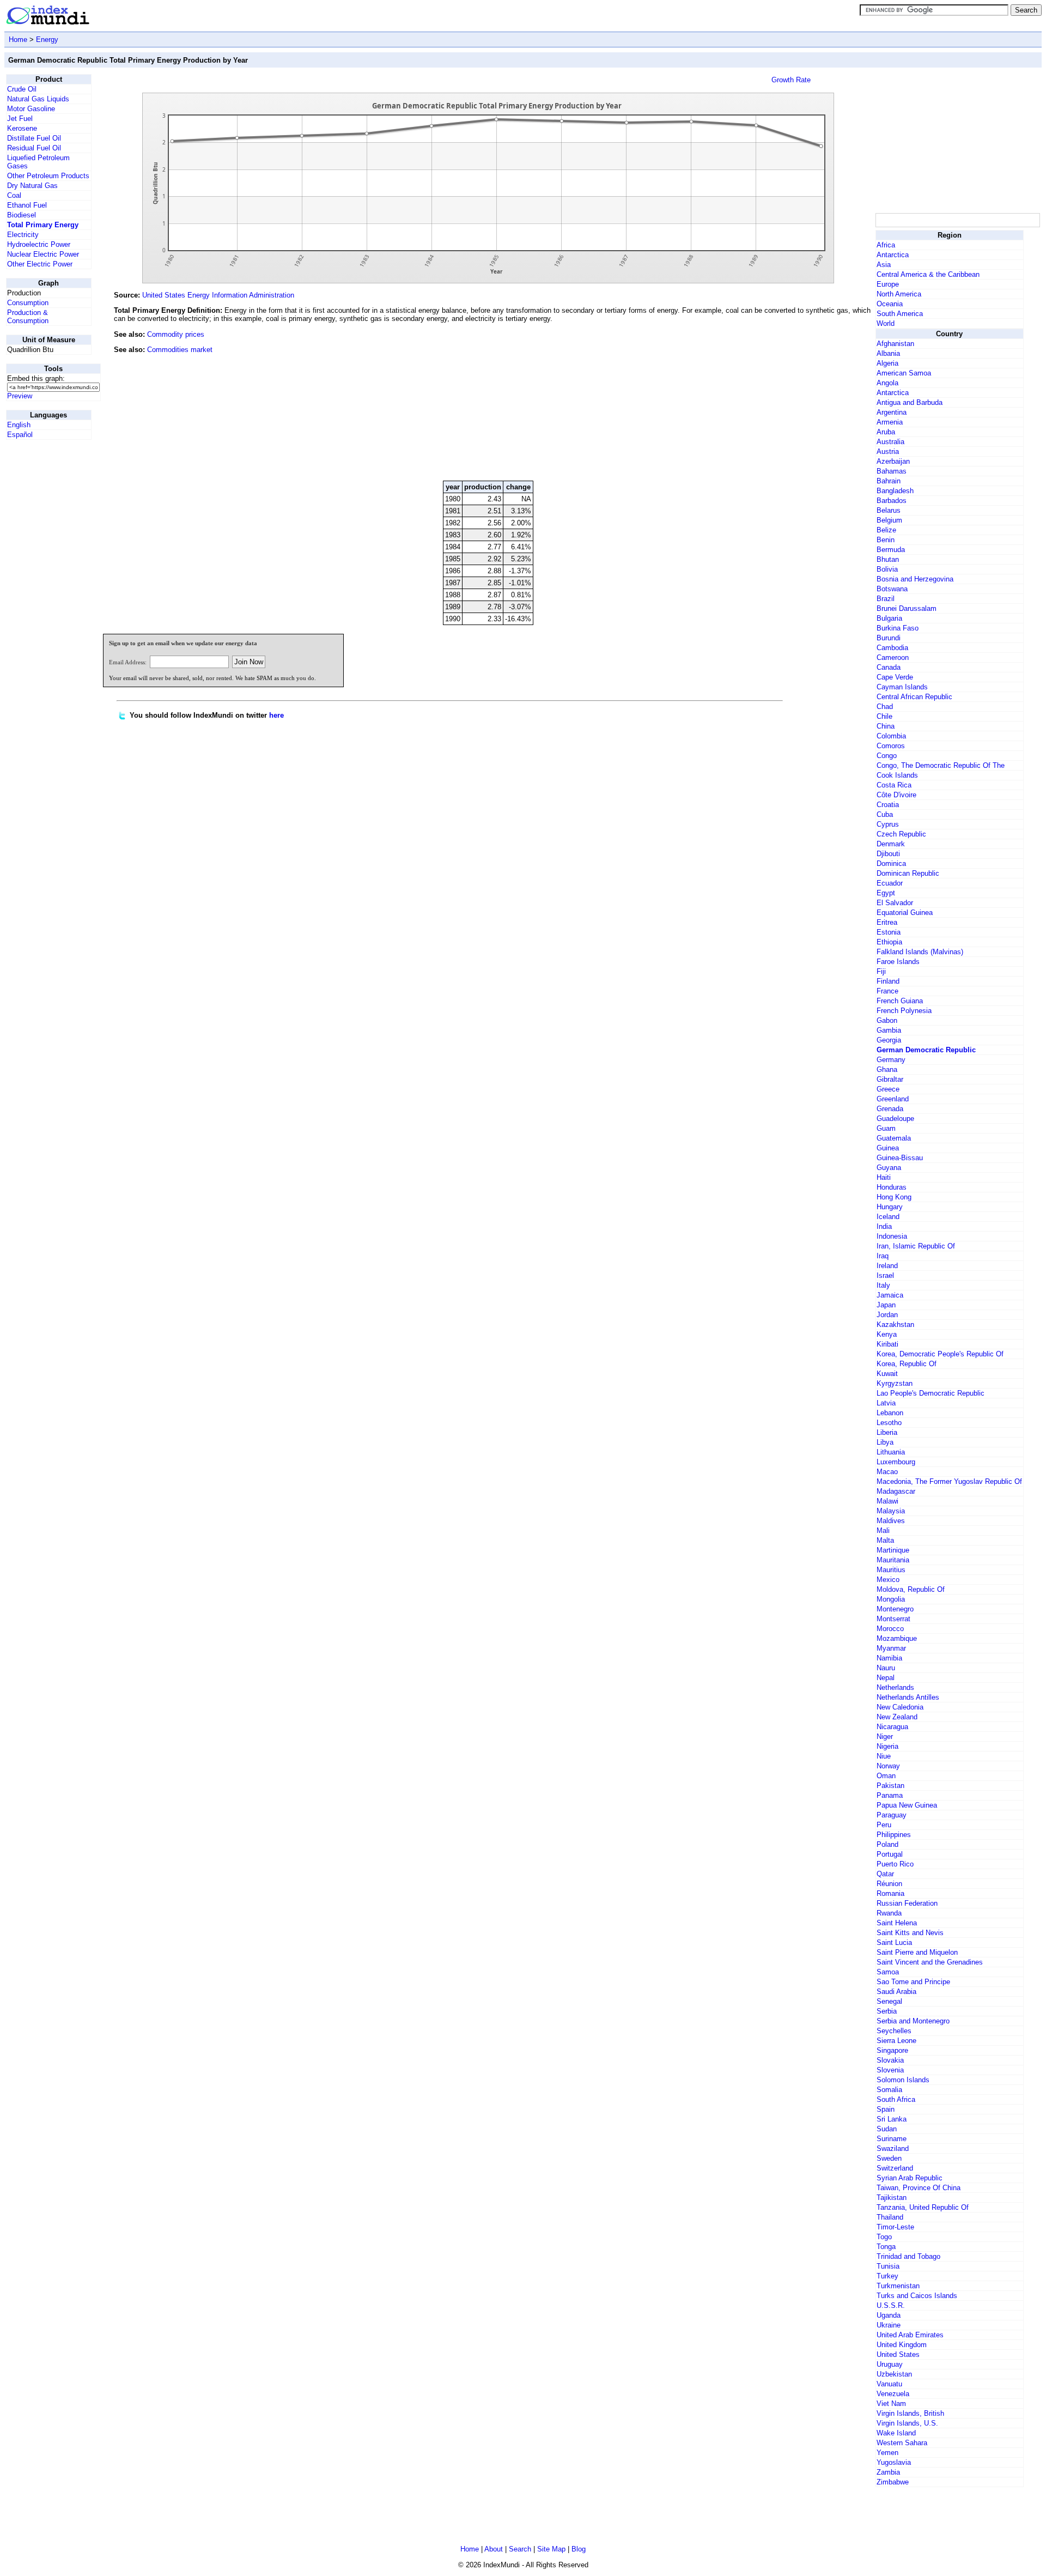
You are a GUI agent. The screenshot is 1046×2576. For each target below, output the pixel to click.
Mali (883, 1531)
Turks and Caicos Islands (917, 2296)
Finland (888, 981)
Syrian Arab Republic (910, 2178)
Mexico (888, 1580)
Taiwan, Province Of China (919, 2188)
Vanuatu (889, 2384)
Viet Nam (891, 2404)
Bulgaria (889, 618)
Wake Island (896, 2433)
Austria (888, 451)
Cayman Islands (902, 687)
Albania (888, 353)
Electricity (23, 235)
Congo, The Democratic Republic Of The (941, 765)
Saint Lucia (894, 1942)
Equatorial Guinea (905, 913)
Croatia (888, 805)
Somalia (889, 2090)
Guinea (888, 1148)
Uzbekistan (894, 2374)
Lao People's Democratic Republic (931, 1393)
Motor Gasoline (31, 109)
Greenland (893, 1099)
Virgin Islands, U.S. (907, 2423)
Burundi (889, 638)
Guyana (889, 1168)
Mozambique (897, 1638)
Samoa (888, 1972)
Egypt (886, 893)
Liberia (887, 1432)
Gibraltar (890, 1079)
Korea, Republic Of (907, 1364)
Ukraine (889, 2325)
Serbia (887, 2011)
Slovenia (890, 2070)
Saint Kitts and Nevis (910, 1933)
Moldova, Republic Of (911, 1589)
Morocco (890, 1629)
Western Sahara (902, 2443)
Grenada (890, 1109)
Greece (888, 1089)
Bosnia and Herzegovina (915, 579)
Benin (886, 540)
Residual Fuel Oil (34, 148)
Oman (886, 1776)
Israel (885, 1275)
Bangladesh (895, 491)
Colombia (891, 736)
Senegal (889, 2001)
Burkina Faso (898, 628)
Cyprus (888, 824)
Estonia (889, 932)
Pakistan (890, 1786)
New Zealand (897, 1717)
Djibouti (888, 854)
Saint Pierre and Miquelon (917, 1952)
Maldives (891, 1521)
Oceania (890, 304)
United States (898, 2354)
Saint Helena (897, 1923)
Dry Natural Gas (32, 186)
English (19, 425)
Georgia (889, 1040)
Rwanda (889, 1913)
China (886, 726)
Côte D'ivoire (896, 795)
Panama (890, 1795)
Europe (888, 284)
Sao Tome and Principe (913, 1982)
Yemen (887, 2453)
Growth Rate (791, 80)
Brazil (886, 599)
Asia (884, 265)
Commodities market (180, 350)
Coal (14, 195)
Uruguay (890, 2364)
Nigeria (887, 1746)
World (886, 323)
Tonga (886, 2247)
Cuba (885, 814)
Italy (883, 1285)
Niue (884, 1756)
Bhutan (888, 559)
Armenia (890, 422)
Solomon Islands (903, 2080)
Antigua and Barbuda (910, 402)
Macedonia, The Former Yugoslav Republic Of (949, 1481)
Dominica (891, 863)
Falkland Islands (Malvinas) (920, 952)
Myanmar (891, 1648)
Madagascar (896, 1491)
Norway (888, 1766)
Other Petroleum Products (48, 176)
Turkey (887, 2276)
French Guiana (900, 1001)
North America (899, 294)
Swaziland (893, 2148)
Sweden (889, 2158)
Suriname (892, 2139)
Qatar (885, 1874)
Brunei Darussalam (907, 608)
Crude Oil (22, 89)
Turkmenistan (898, 2286)
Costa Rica (894, 785)
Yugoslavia (894, 2462)
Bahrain (889, 481)
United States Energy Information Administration (218, 295)
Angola (887, 383)
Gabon (887, 1020)
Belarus (889, 510)
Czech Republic (901, 834)
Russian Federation (907, 1903)
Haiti (884, 1177)
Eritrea (887, 922)
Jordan (887, 1315)
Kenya (887, 1334)
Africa (886, 245)
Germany (891, 1060)
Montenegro (895, 1609)
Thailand (890, 2217)
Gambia (889, 1030)
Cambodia (892, 648)
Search (520, 2549)
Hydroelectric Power (39, 244)
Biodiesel (22, 215)
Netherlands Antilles (908, 1697)
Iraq (883, 1256)
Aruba (886, 432)
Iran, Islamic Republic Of (916, 1246)
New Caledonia (900, 1707)
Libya (885, 1442)
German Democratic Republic (926, 1050)
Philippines (894, 1835)
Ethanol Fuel (27, 205)
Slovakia (890, 2060)
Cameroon (893, 657)
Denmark (891, 844)
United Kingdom (902, 2345)
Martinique (893, 1550)
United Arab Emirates (910, 2335)
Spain (886, 2109)
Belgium (889, 520)
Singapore (892, 2050)
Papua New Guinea (907, 1805)
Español (20, 435)
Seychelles (894, 2031)
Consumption (28, 303)
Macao (887, 1472)
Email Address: (128, 662)
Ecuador (890, 883)
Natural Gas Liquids (38, 99)
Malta (885, 1540)
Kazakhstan (895, 1325)
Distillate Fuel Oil (34, 138)
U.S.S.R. (891, 2305)
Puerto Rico (895, 1864)
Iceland (888, 1217)
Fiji (881, 971)
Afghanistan (895, 344)
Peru (884, 1825)
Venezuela (893, 2394)
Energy (47, 40)
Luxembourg (896, 1462)
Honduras (892, 1187)
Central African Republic (914, 697)
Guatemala (894, 1138)
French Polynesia (904, 1011)
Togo (884, 2237)
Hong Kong (894, 1197)
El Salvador (895, 903)
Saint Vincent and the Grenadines (930, 1962)
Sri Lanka (892, 2119)
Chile (884, 716)
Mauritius (891, 1570)
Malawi (887, 1501)
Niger (885, 1736)
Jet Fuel (20, 119)
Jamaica (890, 1295)
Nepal (886, 1678)
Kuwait (887, 1374)
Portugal (890, 1854)
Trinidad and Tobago (908, 2256)
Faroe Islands (898, 962)
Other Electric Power (40, 264)
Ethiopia (889, 942)
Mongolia (891, 1599)
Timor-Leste (895, 2227)
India (884, 1226)
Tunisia (888, 2266)
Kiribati (887, 1344)
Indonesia (892, 1236)
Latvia (886, 1403)
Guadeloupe (895, 1119)
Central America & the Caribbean (928, 274)
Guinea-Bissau (900, 1158)
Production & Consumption (28, 317)
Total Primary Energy (43, 225)
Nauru (886, 1668)
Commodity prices (176, 334)
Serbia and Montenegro (913, 2021)
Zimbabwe (893, 2482)
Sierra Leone (896, 2041)
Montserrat (893, 1619)
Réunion (889, 1884)
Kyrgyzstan (895, 1383)
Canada (889, 667)
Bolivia (887, 569)
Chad (885, 707)
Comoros (891, 746)
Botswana (892, 589)
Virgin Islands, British (910, 2413)
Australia (890, 442)
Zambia (888, 2472)
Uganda (889, 2315)
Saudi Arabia (896, 1992)
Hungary (890, 1207)
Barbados (892, 501)
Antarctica (893, 255)
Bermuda (891, 550)
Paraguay (892, 1815)
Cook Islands (897, 775)
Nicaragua (892, 1727)
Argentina (892, 412)
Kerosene (22, 128)
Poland (887, 1844)
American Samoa (904, 373)
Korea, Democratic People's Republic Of (940, 1354)
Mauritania (893, 1560)
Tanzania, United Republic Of (923, 2207)
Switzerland (895, 2168)
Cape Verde (895, 677)
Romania (890, 1893)
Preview (20, 396)
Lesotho (889, 1423)
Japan (886, 1305)
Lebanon (890, 1413)
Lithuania (891, 1452)
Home (18, 40)
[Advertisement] (792, 398)
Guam (886, 1128)
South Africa (896, 2099)
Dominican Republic (908, 873)
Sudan (887, 2129)
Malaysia (891, 1511)
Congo (887, 756)
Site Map (551, 2549)
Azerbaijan (893, 461)
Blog (579, 2549)
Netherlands (895, 1687)
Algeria (887, 363)
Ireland (887, 1266)
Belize (886, 530)
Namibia (889, 1658)
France (887, 991)
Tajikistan (892, 2198)
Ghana (887, 1069)
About (494, 2549)
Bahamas (892, 471)
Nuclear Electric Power (43, 254)
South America (900, 314)
